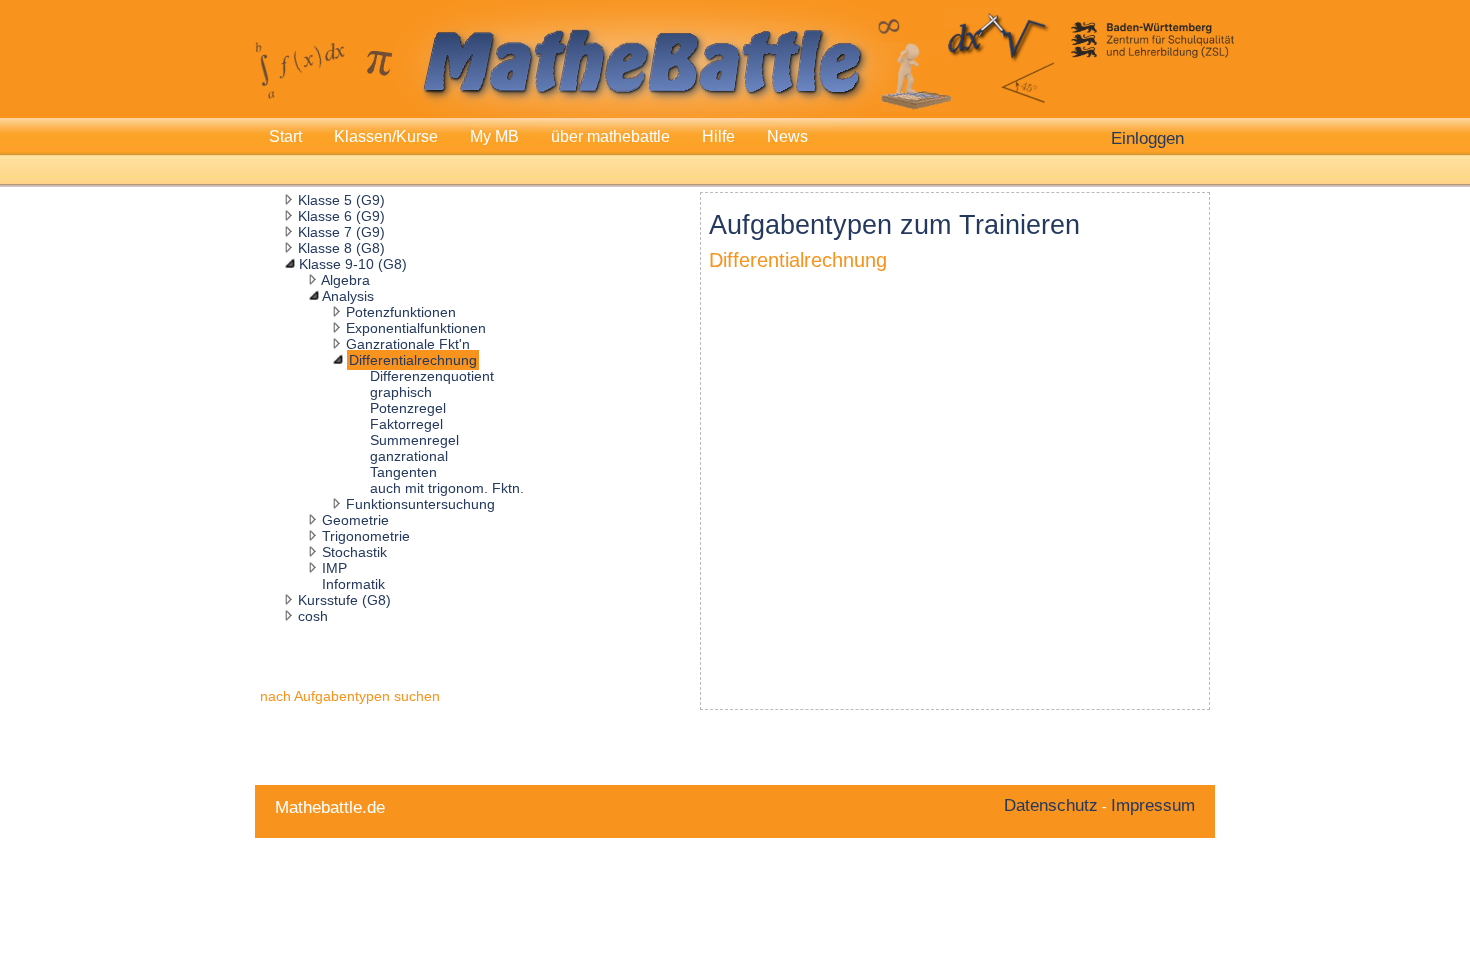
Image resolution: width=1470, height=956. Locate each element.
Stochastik (354, 552)
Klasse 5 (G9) (341, 200)
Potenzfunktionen (401, 312)
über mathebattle (610, 136)
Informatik (353, 584)
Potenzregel (408, 408)
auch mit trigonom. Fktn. (447, 488)
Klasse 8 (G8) (341, 248)
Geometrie (355, 520)
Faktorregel (406, 424)
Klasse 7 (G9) (341, 232)
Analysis (348, 296)
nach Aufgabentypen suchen (350, 696)
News (787, 136)
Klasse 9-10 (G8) (353, 264)
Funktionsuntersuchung (420, 504)
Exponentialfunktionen (416, 328)
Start (285, 136)
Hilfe (718, 136)
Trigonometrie (366, 536)
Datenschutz (1051, 805)
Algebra (345, 280)
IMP (334, 568)
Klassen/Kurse (386, 136)
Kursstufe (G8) (344, 600)
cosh (313, 616)
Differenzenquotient (432, 376)
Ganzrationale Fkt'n (408, 344)
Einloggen (1147, 138)
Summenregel (414, 440)
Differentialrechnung (413, 360)
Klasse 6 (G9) (341, 216)
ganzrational (409, 456)
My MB (494, 136)
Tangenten (403, 472)
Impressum (1153, 805)
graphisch (401, 392)
